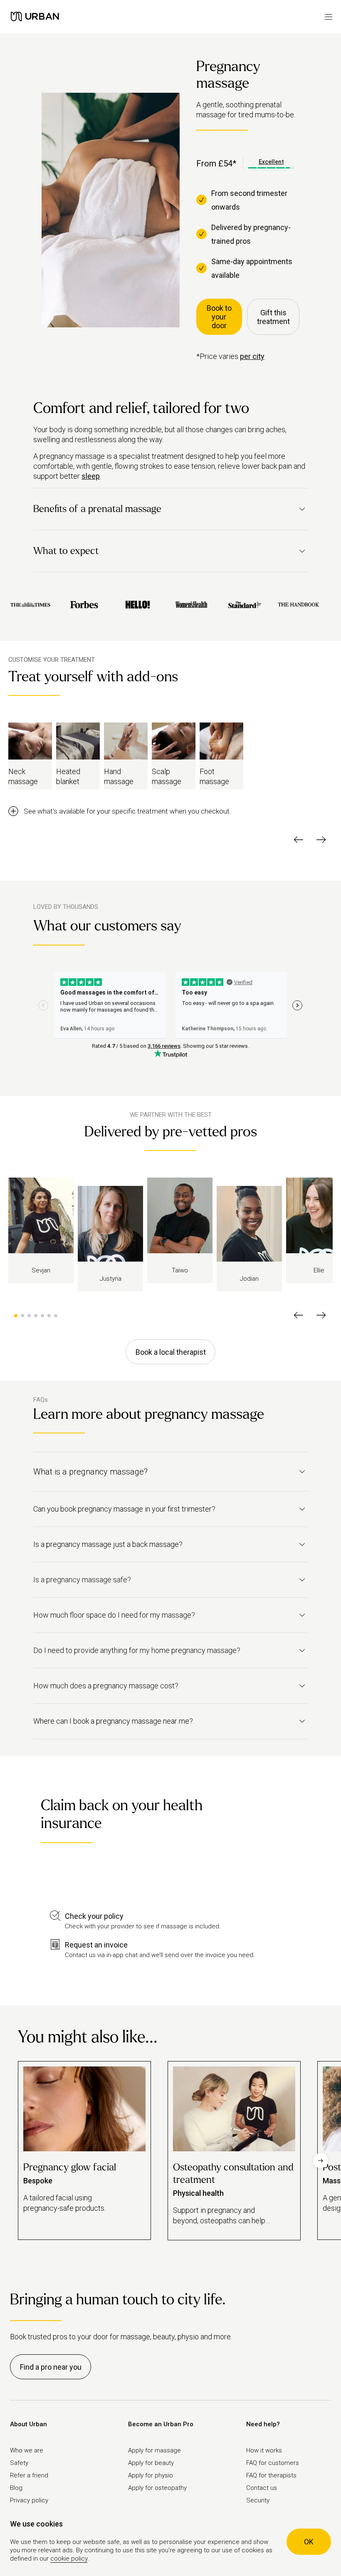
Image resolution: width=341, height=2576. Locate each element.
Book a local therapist (171, 1352)
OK (309, 2542)
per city (252, 356)
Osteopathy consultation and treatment (233, 2174)
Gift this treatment (273, 317)
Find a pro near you (51, 2367)
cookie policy (69, 2559)
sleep (91, 476)
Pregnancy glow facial (70, 2167)
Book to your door (219, 317)
